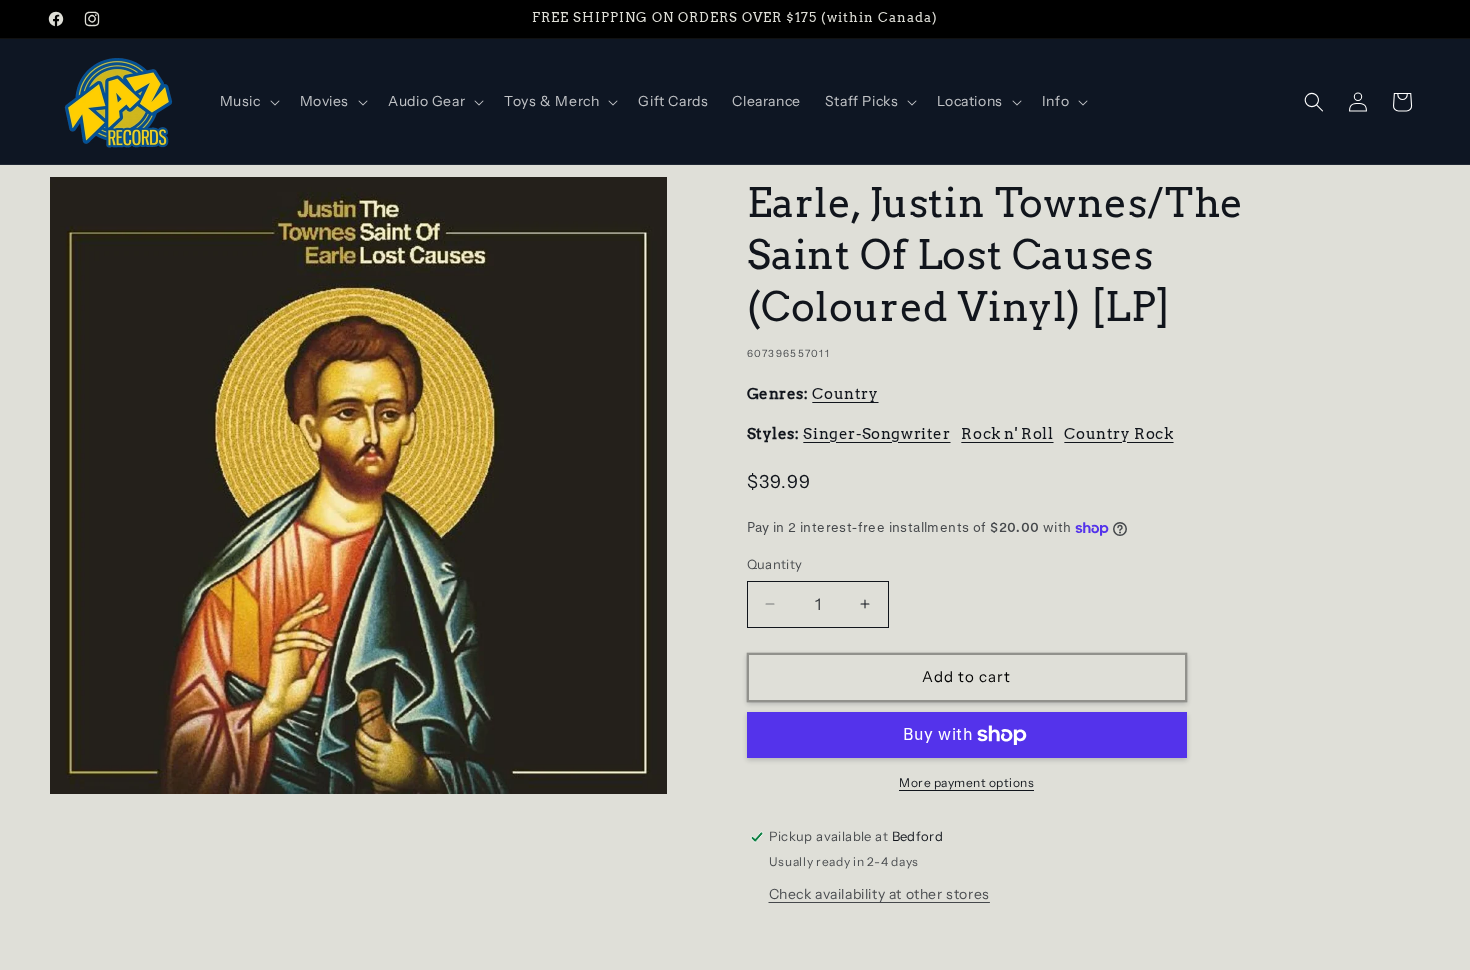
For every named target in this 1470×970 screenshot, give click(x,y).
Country (845, 394)
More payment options (966, 782)
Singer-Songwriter (876, 434)
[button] (248, 101)
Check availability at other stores (879, 894)
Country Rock (1118, 434)
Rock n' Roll (1007, 434)
